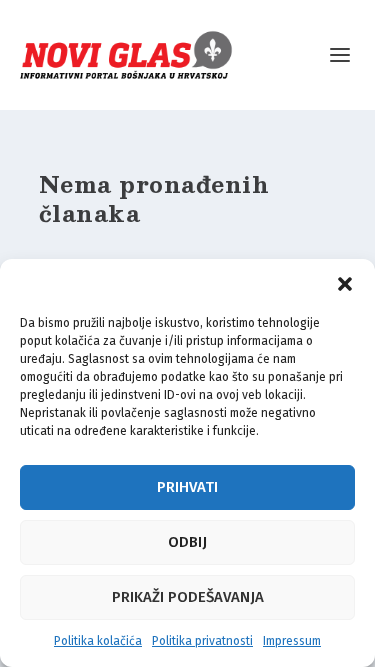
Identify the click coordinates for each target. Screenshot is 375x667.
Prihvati (187, 487)
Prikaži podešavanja (188, 597)
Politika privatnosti (202, 641)
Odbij (187, 542)
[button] (345, 284)
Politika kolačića (98, 641)
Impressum (292, 641)
